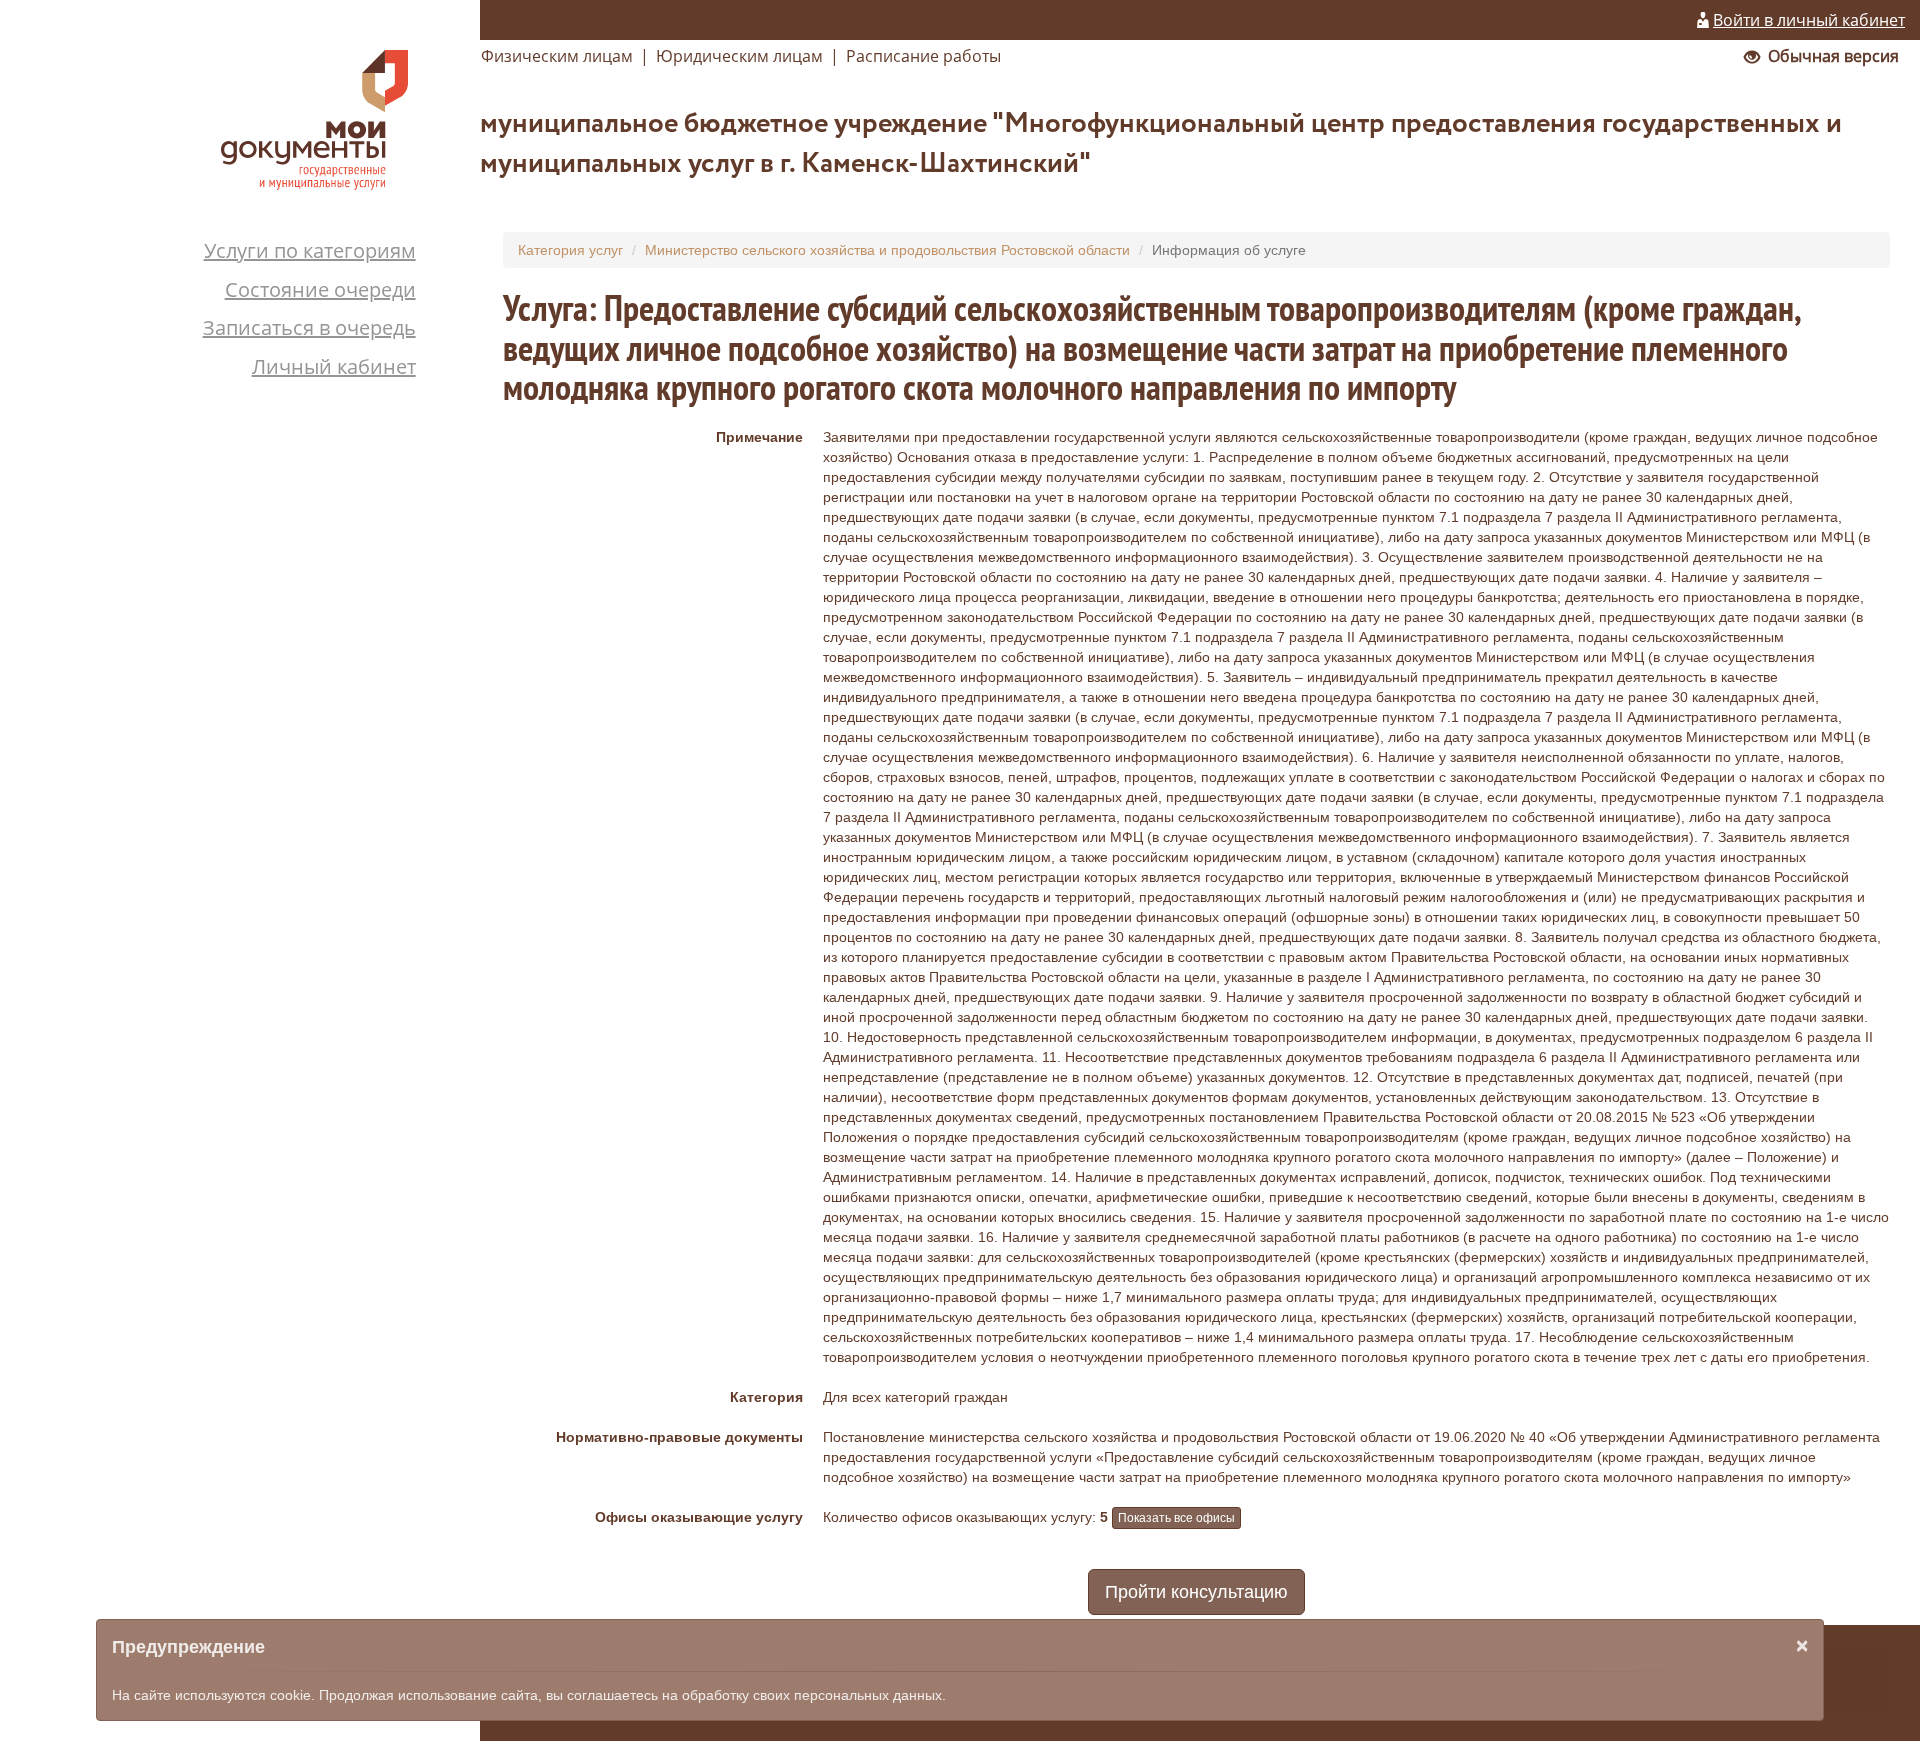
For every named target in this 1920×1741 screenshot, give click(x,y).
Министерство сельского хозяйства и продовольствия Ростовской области (887, 250)
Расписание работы (923, 56)
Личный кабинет (334, 366)
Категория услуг (570, 250)
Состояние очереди (320, 289)
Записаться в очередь (309, 327)
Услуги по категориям (310, 250)
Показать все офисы (1176, 1518)
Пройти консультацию (1196, 1592)
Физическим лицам (557, 56)
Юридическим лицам (739, 56)
